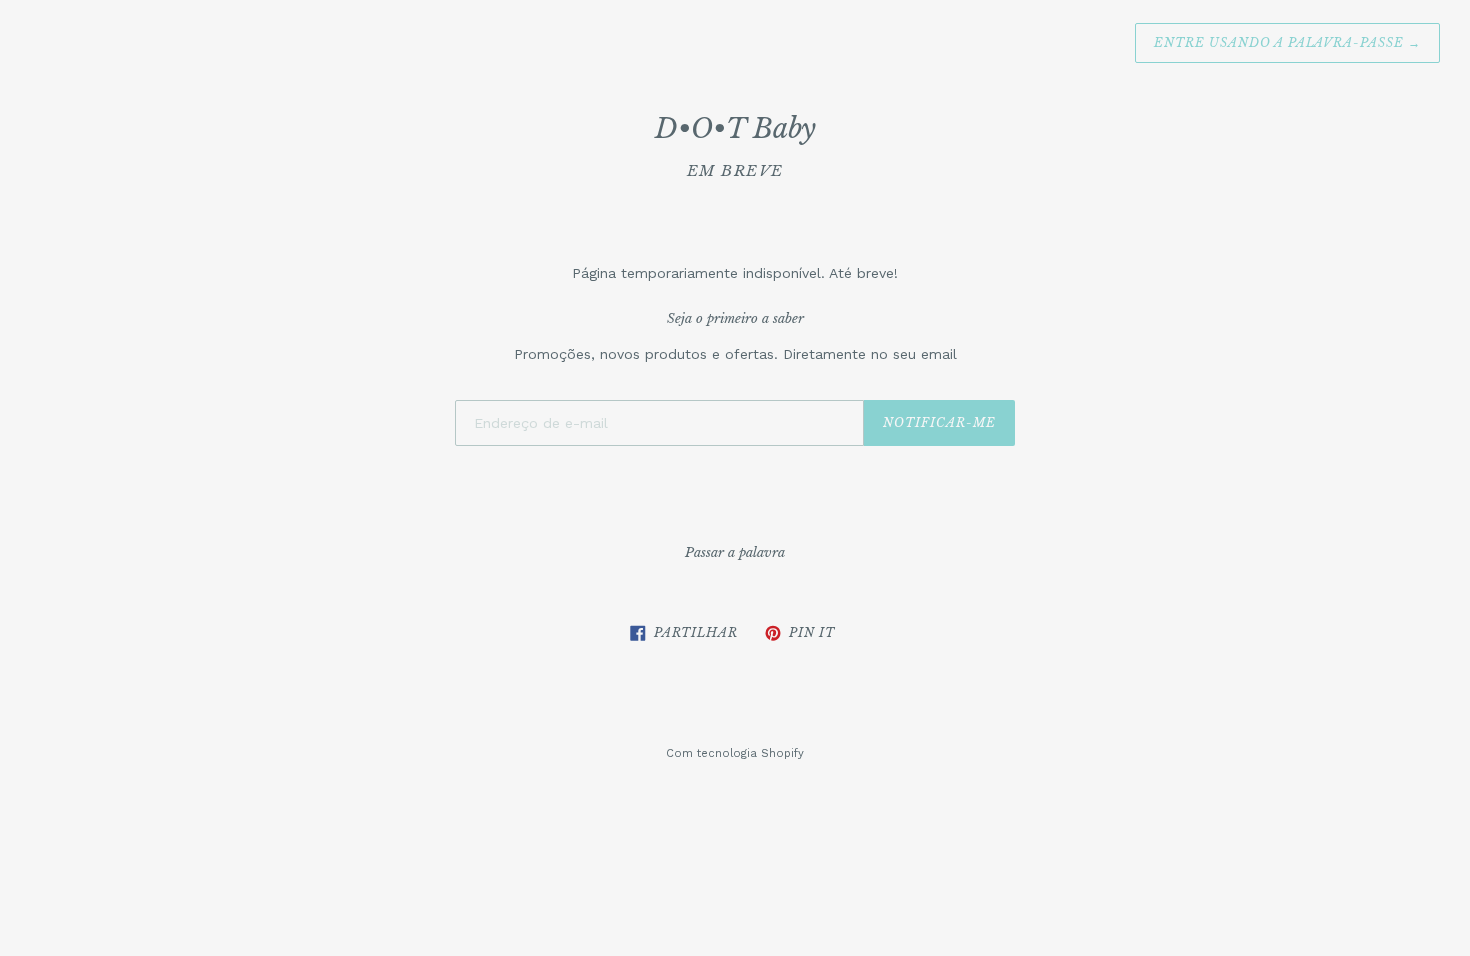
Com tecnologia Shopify (735, 753)
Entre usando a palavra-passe (1287, 42)
